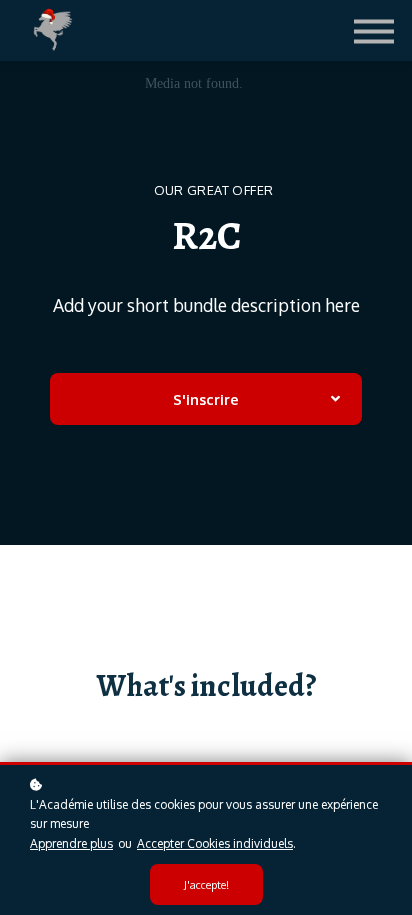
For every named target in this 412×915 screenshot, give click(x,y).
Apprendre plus (71, 843)
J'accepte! (206, 884)
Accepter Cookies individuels (215, 843)
